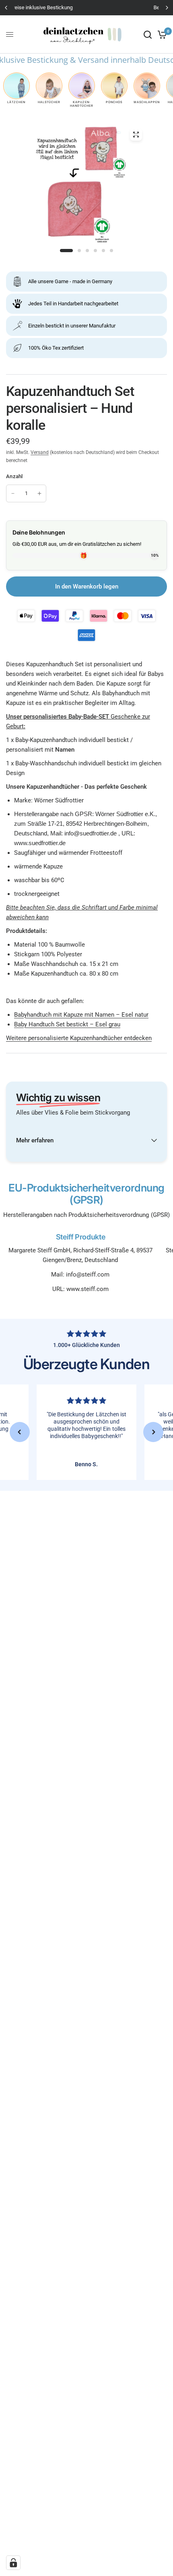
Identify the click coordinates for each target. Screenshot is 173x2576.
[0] (161, 34)
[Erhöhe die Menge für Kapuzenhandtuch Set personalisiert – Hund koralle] (39, 493)
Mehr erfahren (35, 1140)
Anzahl (14, 476)
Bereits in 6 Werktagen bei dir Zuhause (87, 7)
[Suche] (148, 34)
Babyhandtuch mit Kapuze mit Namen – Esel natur (81, 1015)
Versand (40, 452)
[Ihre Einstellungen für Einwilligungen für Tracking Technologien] (13, 2563)
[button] (20, 1432)
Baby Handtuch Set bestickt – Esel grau (67, 1024)
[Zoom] (136, 135)
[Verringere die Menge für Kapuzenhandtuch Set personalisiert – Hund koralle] (13, 493)
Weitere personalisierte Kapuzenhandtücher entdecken (79, 1038)
